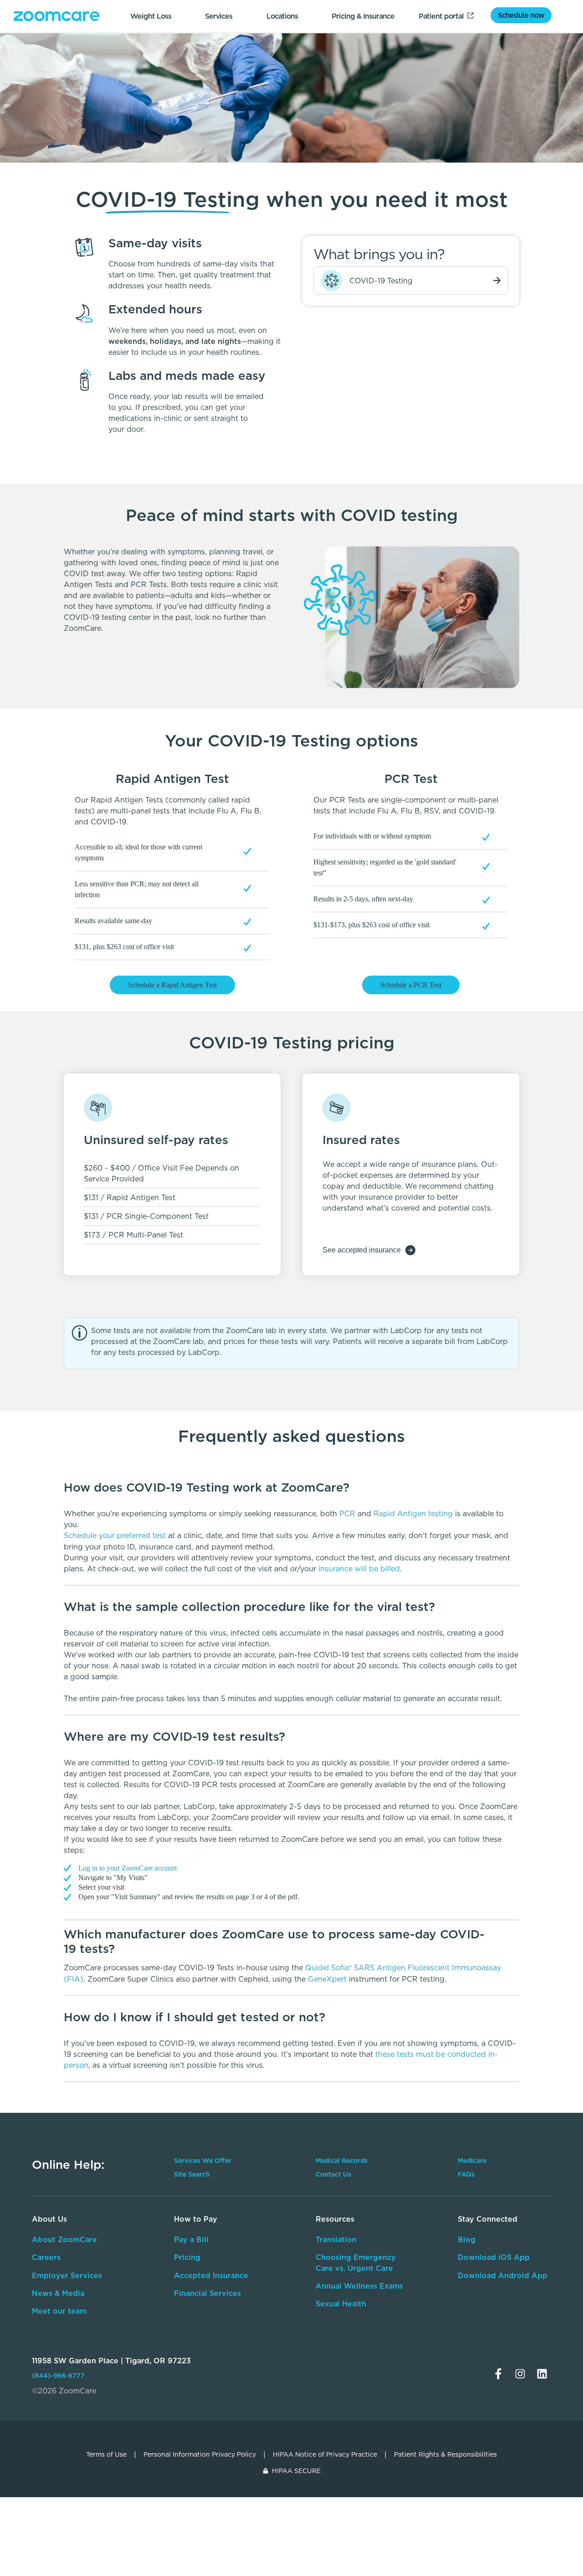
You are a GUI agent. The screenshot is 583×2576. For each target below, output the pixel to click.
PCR (347, 1513)
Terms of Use (106, 2454)
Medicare (472, 2161)
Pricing (187, 2257)
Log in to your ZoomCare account (128, 1868)
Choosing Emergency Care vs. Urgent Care (356, 2262)
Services (219, 16)
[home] (57, 16)
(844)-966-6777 (58, 2376)
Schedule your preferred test (116, 1535)
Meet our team (59, 2311)
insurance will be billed (359, 1569)
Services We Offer (203, 2161)
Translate (491, 2318)
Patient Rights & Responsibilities (445, 2454)
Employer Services (67, 2275)
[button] (291, 1487)
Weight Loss (151, 16)
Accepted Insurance (211, 2275)
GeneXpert (327, 1979)
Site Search (192, 2174)
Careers (46, 2257)
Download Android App (503, 2275)
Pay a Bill (191, 2239)
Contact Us (333, 2174)
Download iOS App (494, 2257)
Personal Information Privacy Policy (200, 2454)
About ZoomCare (64, 2239)
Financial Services (207, 2293)
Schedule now (521, 15)
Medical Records (342, 2161)
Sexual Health (341, 2304)
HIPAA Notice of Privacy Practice (325, 2454)
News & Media (58, 2293)
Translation (336, 2239)
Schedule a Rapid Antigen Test (172, 985)
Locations (282, 16)
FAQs (466, 2174)
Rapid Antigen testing (413, 1513)
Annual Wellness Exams (359, 2286)
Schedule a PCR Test (411, 985)
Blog (467, 2239)
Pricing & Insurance (363, 16)
